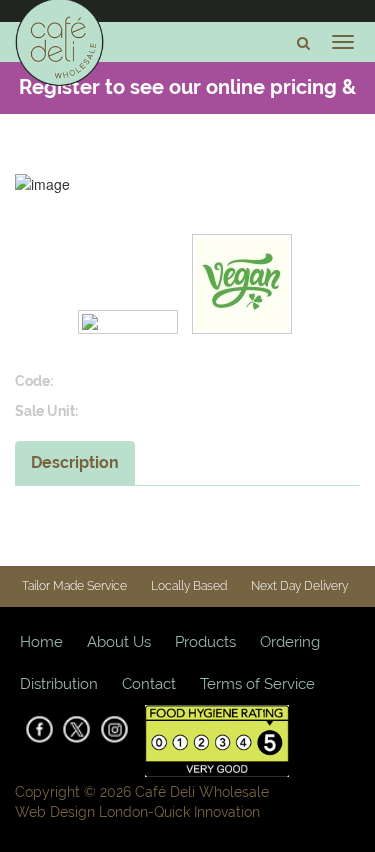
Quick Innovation (207, 812)
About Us (119, 642)
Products (205, 642)
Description (75, 462)
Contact (149, 684)
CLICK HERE (260, 137)
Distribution (59, 684)
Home (41, 642)
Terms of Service (257, 684)
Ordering (290, 642)
